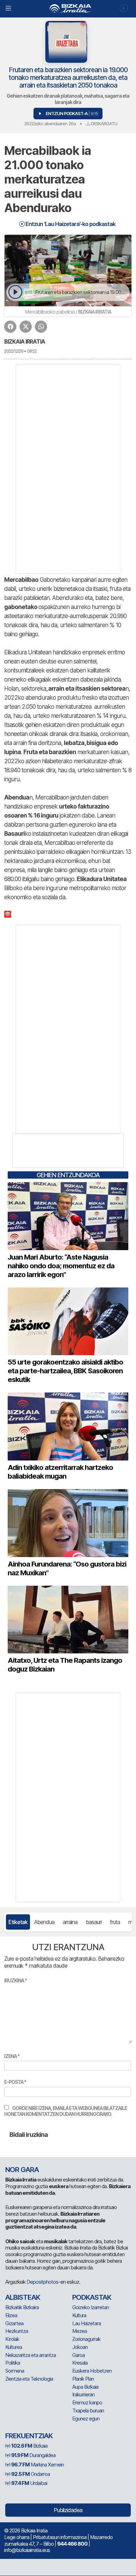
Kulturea (14, 2347)
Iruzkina (16, 1980)
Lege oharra (17, 2537)
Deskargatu (104, 123)
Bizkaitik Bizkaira (22, 2307)
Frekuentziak (29, 2436)
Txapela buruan (88, 2410)
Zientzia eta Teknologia (29, 2379)
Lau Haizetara (86, 2323)
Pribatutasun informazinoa (60, 2537)
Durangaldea (33, 2455)
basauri (94, 1922)
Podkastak (92, 2297)
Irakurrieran (83, 2394)
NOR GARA (22, 2170)
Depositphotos (42, 2282)
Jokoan (80, 2347)
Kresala (80, 2363)
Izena (12, 2056)
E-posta (15, 2082)
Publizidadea (68, 2510)
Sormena (15, 2371)
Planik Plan (83, 2379)
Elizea (11, 2315)
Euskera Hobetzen (92, 2371)
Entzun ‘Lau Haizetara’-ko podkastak (70, 224)
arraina (70, 1922)
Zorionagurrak (86, 2339)
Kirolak (12, 2339)
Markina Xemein (37, 2465)
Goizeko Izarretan (90, 2307)
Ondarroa (31, 2474)
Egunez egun (86, 2419)
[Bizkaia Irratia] (68, 9)
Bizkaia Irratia (25, 341)
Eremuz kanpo (87, 2402)
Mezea (80, 2331)
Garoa (78, 2355)
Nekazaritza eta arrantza (31, 2355)
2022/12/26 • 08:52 (20, 351)
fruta (115, 1922)
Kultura (79, 2315)
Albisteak (23, 2297)
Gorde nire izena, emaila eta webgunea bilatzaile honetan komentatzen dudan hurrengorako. (66, 2111)
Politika (13, 2363)
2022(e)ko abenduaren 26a (50, 123)
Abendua (44, 1922)
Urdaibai (29, 2483)
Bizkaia (29, 2446)
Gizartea (14, 2323)
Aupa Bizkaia (85, 2387)
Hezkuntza (17, 2331)
